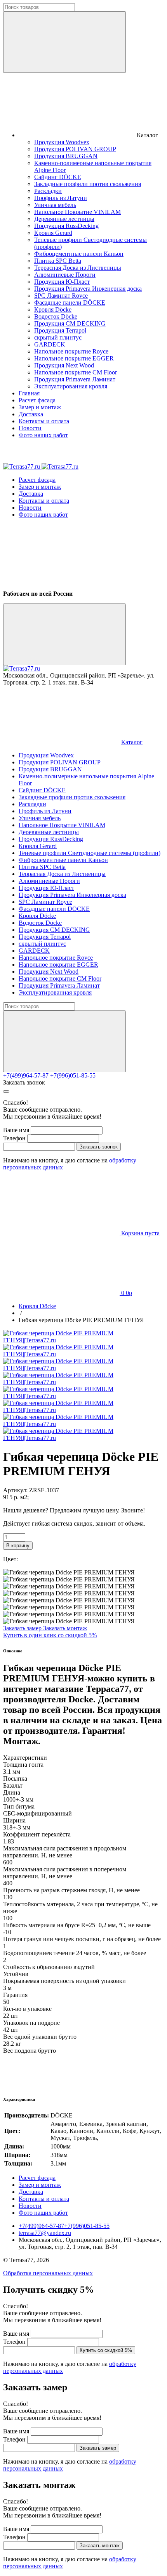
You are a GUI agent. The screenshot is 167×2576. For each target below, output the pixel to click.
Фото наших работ (43, 435)
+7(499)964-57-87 (26, 1075)
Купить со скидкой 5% (106, 2350)
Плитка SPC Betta (58, 261)
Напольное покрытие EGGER (74, 358)
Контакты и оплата (44, 421)
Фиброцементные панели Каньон (79, 254)
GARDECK (50, 344)
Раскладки (48, 191)
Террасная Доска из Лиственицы (78, 268)
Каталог (132, 742)
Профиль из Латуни (61, 198)
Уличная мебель (55, 205)
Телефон (14, 1138)
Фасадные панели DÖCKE (70, 303)
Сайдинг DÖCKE (58, 177)
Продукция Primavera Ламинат (75, 379)
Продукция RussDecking (66, 226)
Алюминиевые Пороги (65, 275)
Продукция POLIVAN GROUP (75, 149)
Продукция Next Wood (64, 365)
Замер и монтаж (40, 407)
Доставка (31, 414)
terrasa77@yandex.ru (45, 2233)
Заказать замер (23, 1628)
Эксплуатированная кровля (71, 386)
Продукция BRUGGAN (66, 156)
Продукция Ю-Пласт (62, 282)
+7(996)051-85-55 (73, 1075)
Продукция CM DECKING (70, 323)
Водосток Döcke (56, 316)
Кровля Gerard (53, 233)
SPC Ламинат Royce (61, 296)
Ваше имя (16, 1130)
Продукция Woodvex (62, 142)
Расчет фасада (37, 400)
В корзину (18, 1546)
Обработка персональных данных (48, 2273)
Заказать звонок (24, 1082)
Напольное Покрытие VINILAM (77, 212)
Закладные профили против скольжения (88, 184)
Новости (30, 428)
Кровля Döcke (53, 309)
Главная (29, 393)
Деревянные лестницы (64, 219)
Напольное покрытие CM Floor (76, 372)
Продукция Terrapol (60, 330)
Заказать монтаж (65, 1628)
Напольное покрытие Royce (71, 351)
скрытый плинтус (58, 337)
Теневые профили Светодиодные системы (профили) (90, 853)
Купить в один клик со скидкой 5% (50, 1635)
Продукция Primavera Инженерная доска (88, 289)
